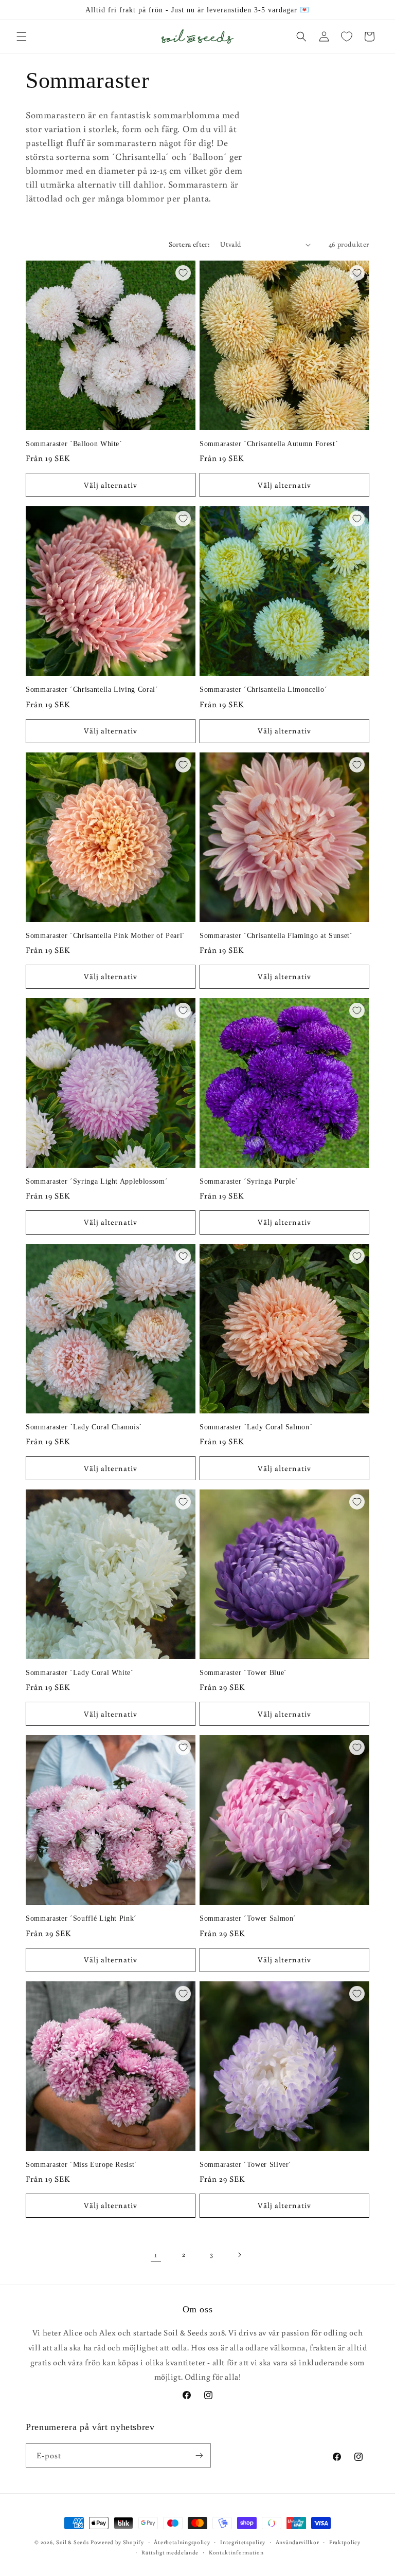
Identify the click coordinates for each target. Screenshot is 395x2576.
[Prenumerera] (199, 2455)
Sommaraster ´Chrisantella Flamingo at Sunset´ (276, 935)
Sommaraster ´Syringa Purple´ (249, 1181)
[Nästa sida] (239, 2255)
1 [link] (156, 2254)
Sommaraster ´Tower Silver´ (246, 2164)
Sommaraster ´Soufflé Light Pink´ (81, 1918)
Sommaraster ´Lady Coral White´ (80, 1672)
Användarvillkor (298, 2542)
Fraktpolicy (345, 2542)
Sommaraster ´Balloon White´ (74, 444)
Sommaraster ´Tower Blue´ (243, 1672)
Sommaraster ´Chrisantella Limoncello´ (263, 689)
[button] (22, 36)
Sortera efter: (190, 244)
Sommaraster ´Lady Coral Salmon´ (256, 1427)
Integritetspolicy (243, 2542)
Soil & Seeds (72, 2542)
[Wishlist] (347, 36)
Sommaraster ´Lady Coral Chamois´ (84, 1427)
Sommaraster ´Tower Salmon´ (248, 1918)
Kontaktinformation (236, 2552)
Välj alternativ (111, 485)
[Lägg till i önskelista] (183, 273)
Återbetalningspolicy (182, 2542)
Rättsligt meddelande (170, 2552)
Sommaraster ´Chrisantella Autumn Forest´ (269, 444)
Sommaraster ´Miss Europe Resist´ (82, 2164)
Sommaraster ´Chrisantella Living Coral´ (92, 689)
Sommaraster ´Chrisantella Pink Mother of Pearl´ (105, 935)
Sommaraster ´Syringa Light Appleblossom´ (97, 1181)
